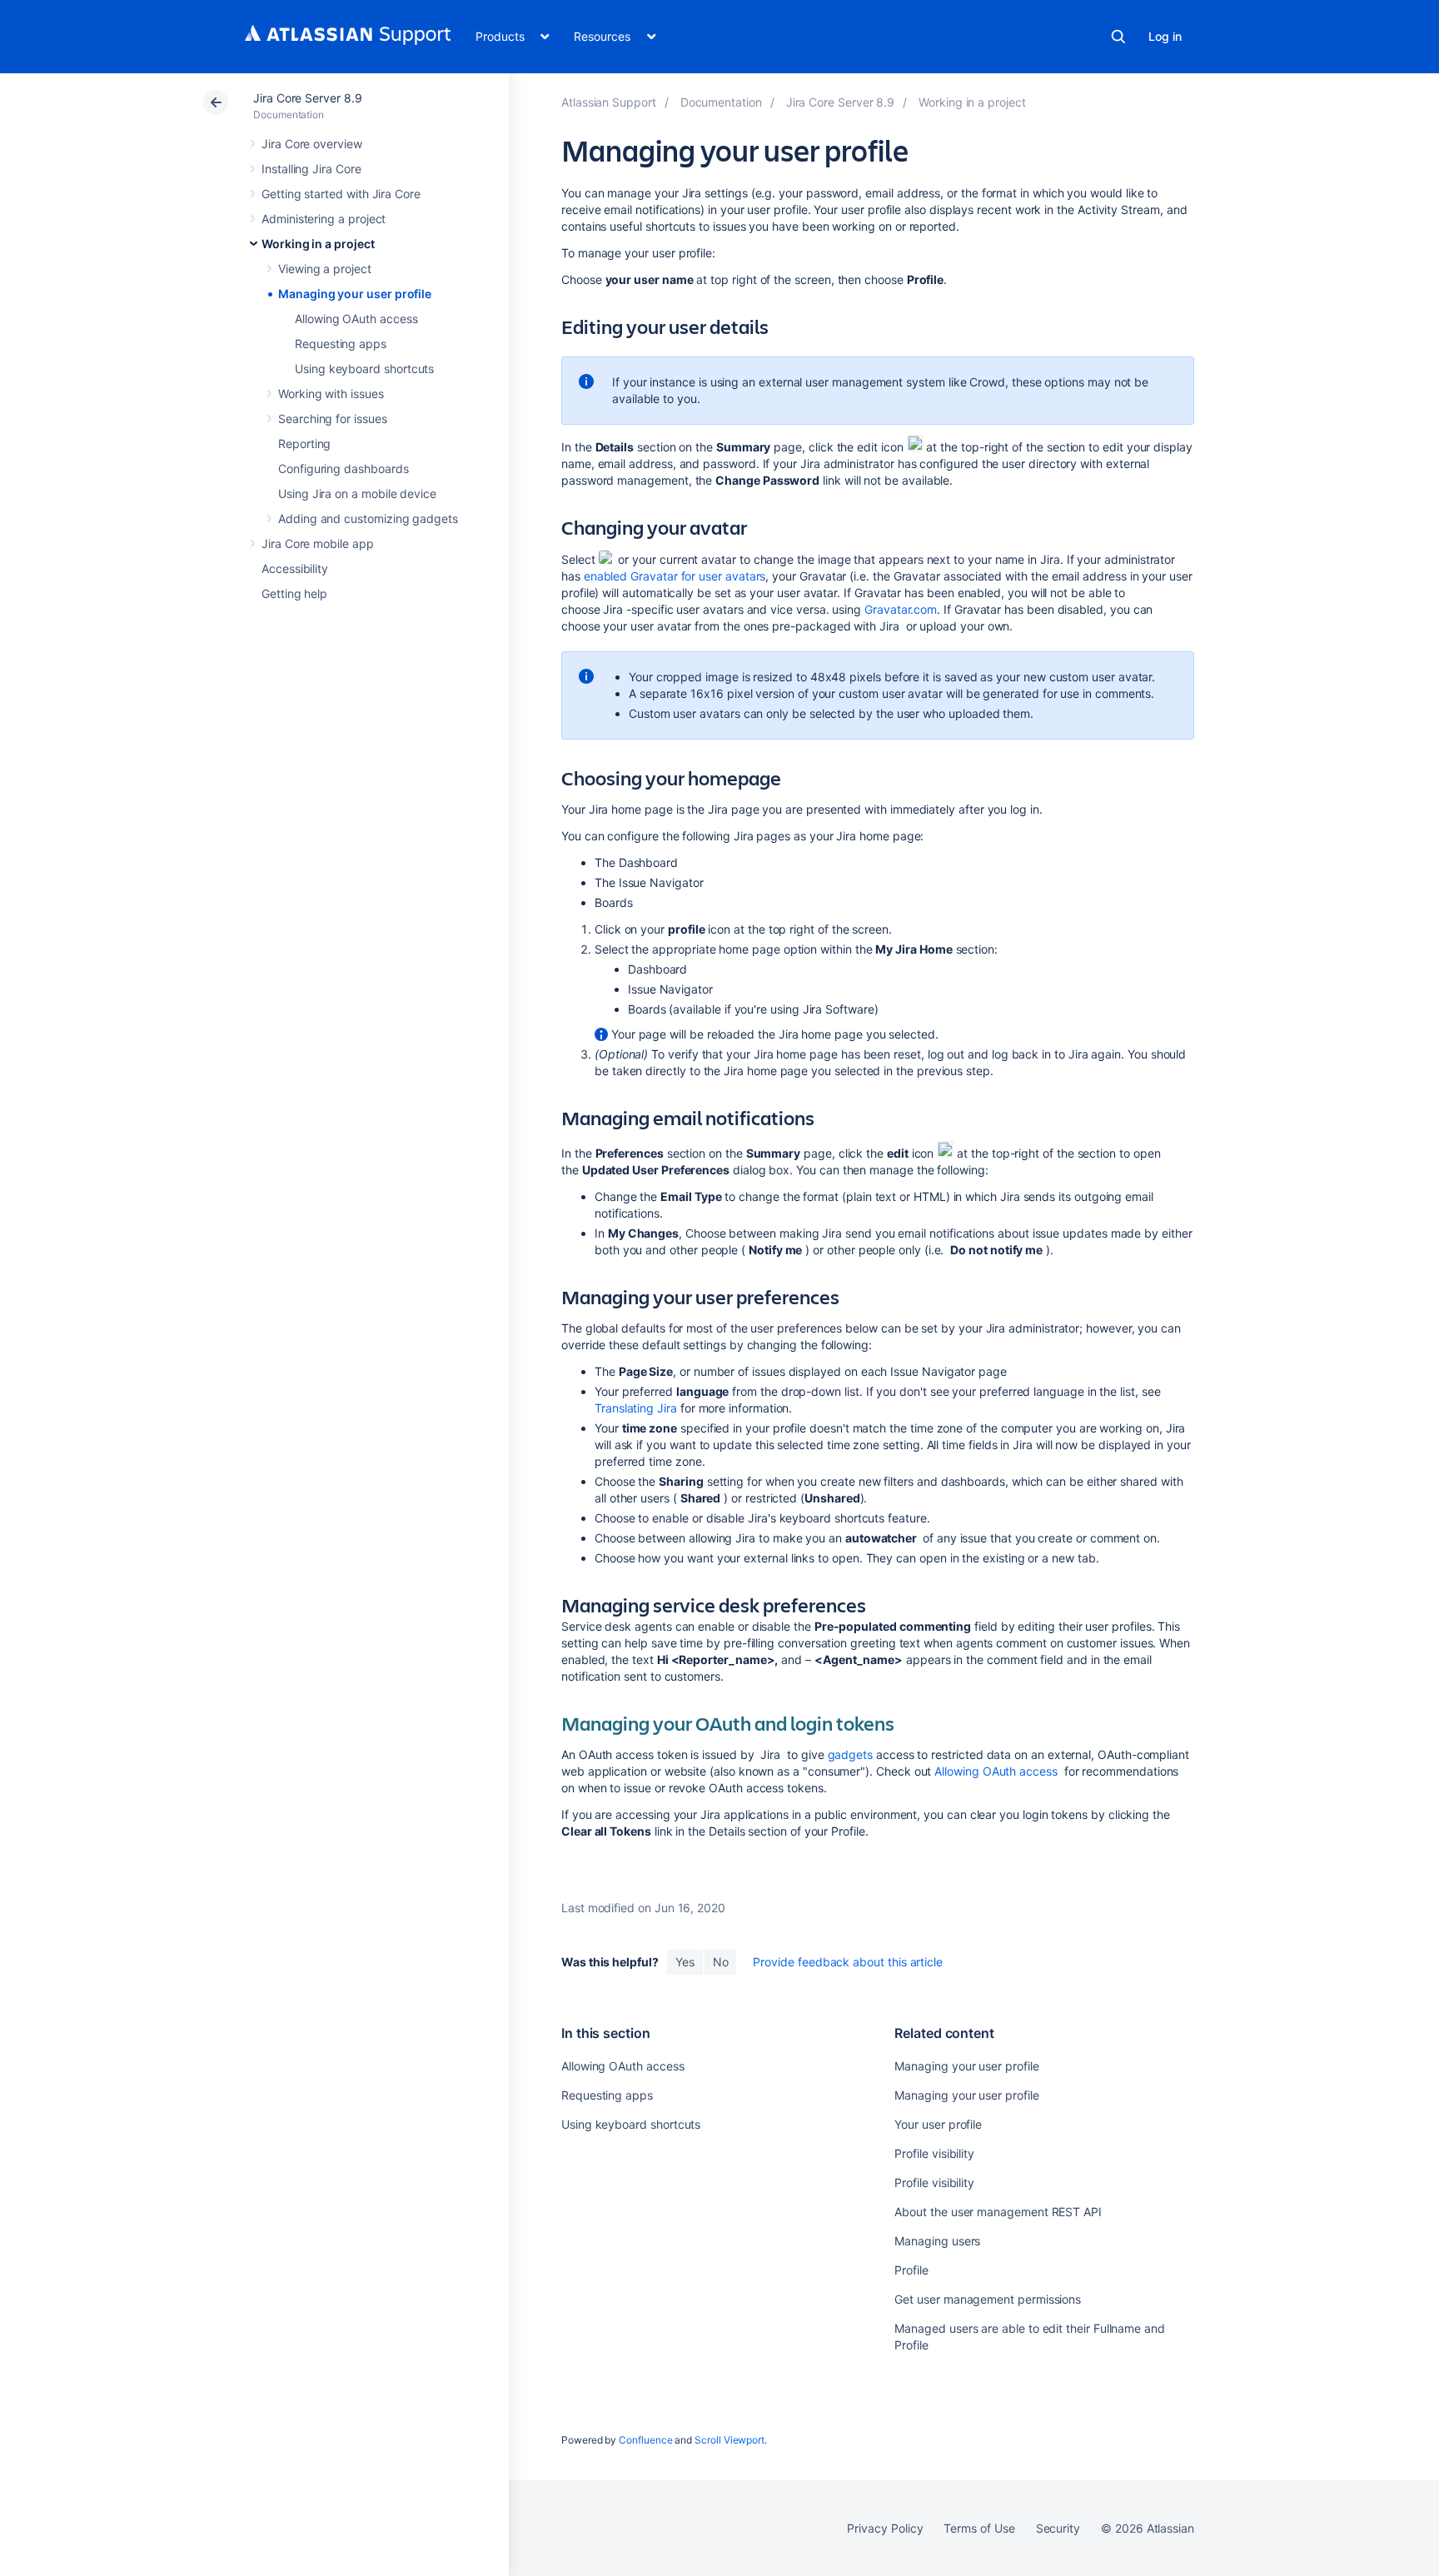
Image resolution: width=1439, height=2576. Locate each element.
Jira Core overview (312, 144)
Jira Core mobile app (318, 543)
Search (1118, 37)
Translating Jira (636, 1408)
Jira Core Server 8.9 (308, 98)
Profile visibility (934, 2153)
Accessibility (295, 568)
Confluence (645, 2440)
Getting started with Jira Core (341, 194)
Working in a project (318, 244)
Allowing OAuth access (356, 319)
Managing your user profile (355, 294)
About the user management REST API (998, 2212)
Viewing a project (325, 269)
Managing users (937, 2241)
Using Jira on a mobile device (357, 493)
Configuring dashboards (343, 468)
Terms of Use (979, 2528)
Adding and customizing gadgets (368, 518)
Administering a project (324, 219)
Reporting (304, 443)
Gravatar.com (901, 609)
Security (1058, 2528)
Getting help (294, 593)
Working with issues (331, 394)
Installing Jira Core (311, 169)
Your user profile (938, 2124)
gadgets (851, 1754)
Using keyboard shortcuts (364, 369)
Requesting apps (341, 344)
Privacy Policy (885, 2528)
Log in (1165, 36)
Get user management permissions (988, 2299)
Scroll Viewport (729, 2440)
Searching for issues (333, 419)
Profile (911, 2270)
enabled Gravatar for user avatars (675, 576)
